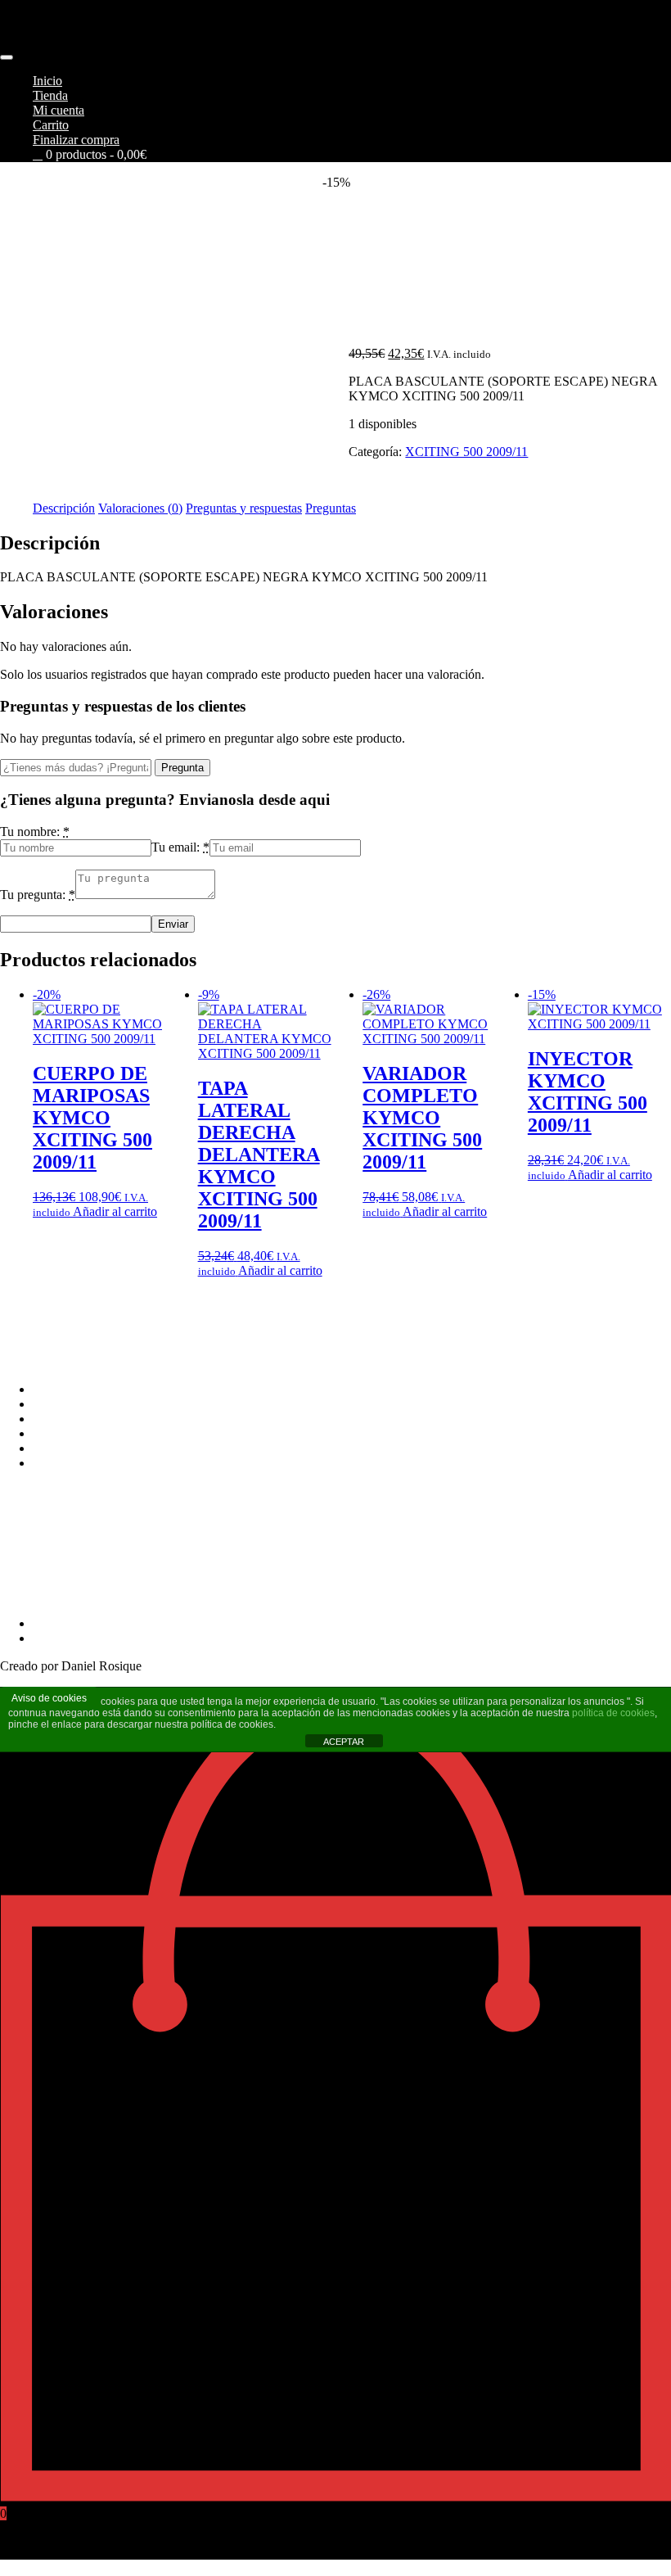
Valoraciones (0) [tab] (140, 508)
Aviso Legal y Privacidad (98, 1433)
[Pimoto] (57, 53)
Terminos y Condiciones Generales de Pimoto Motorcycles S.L (196, 1389)
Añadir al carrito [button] (115, 1211)
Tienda (50, 95)
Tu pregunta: (33, 895)
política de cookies (613, 1713)
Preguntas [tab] (331, 508)
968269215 (29, 1595)
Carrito (51, 125)
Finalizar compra (76, 140)
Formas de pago (74, 1404)
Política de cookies (81, 1448)
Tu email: (176, 847)
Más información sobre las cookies (122, 1463)
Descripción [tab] (64, 508)
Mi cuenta (59, 110)
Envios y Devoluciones (93, 1419)
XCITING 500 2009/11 (466, 452)
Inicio (47, 81)
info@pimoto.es (41, 1553)
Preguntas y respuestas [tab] (244, 508)
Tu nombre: (30, 832)
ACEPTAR (344, 1742)
